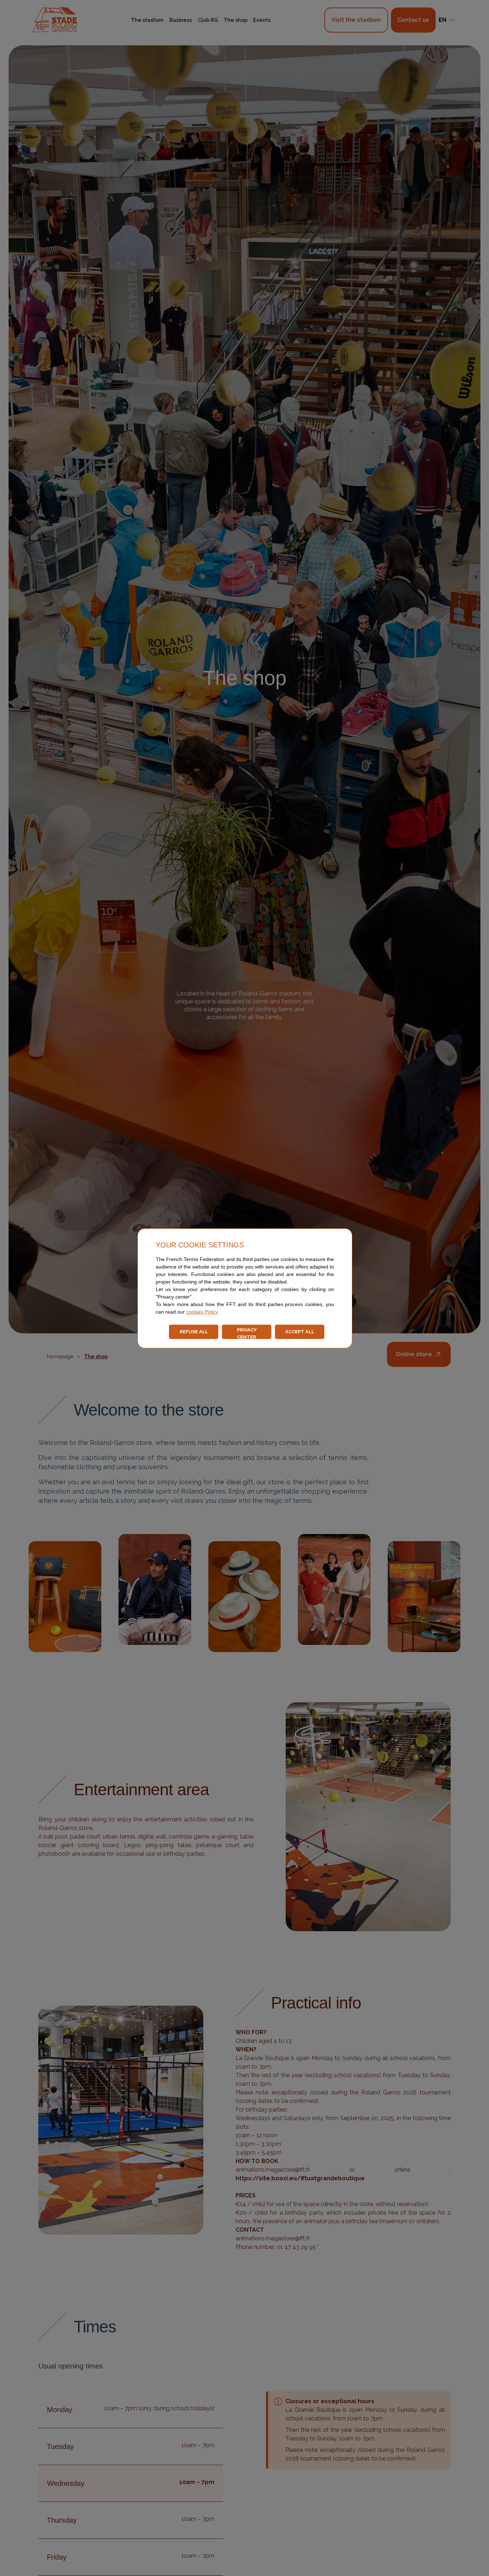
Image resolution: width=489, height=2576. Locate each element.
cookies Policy (202, 1312)
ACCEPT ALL (300, 1332)
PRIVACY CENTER (247, 1333)
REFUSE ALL (194, 1332)
